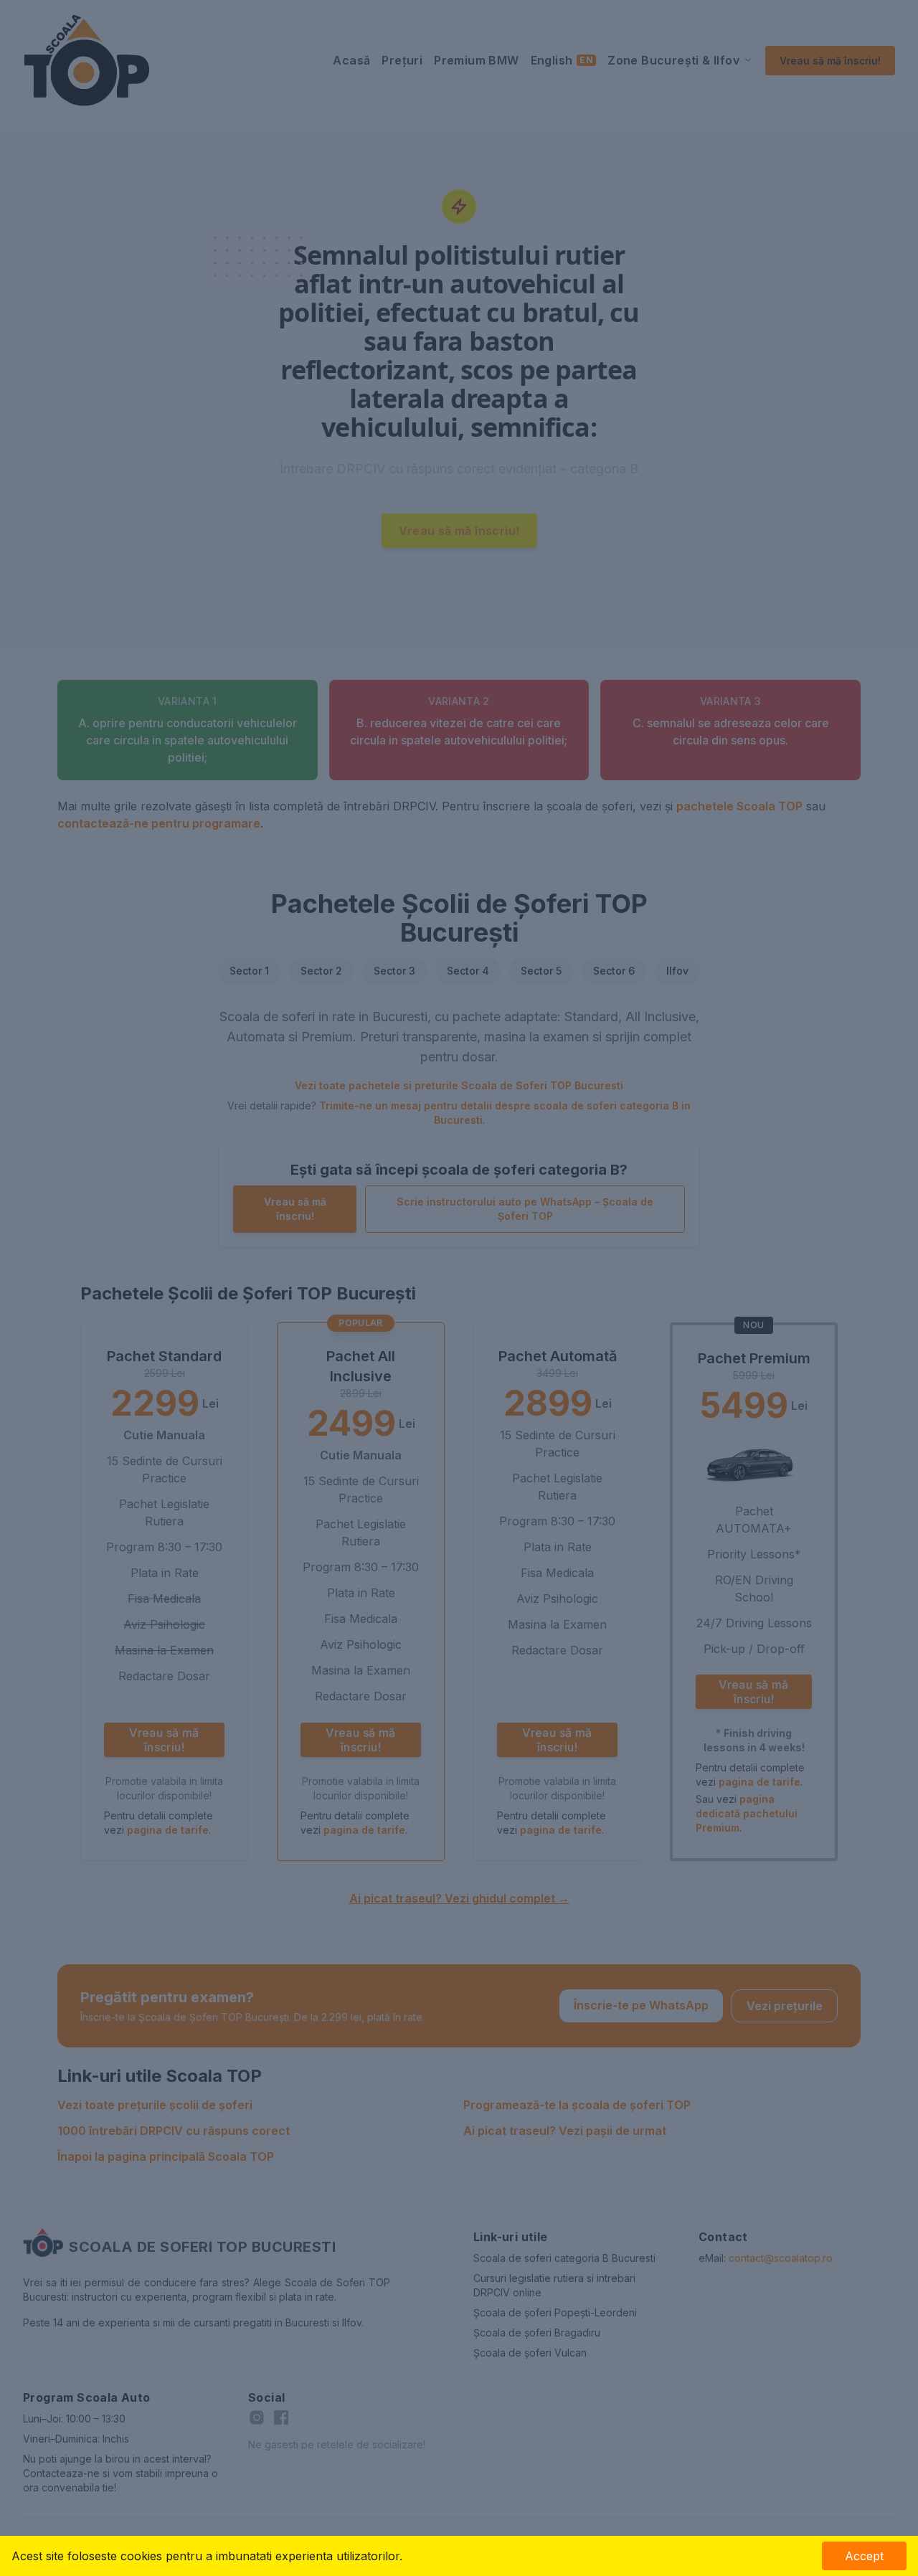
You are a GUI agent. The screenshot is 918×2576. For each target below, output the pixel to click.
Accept (864, 2556)
